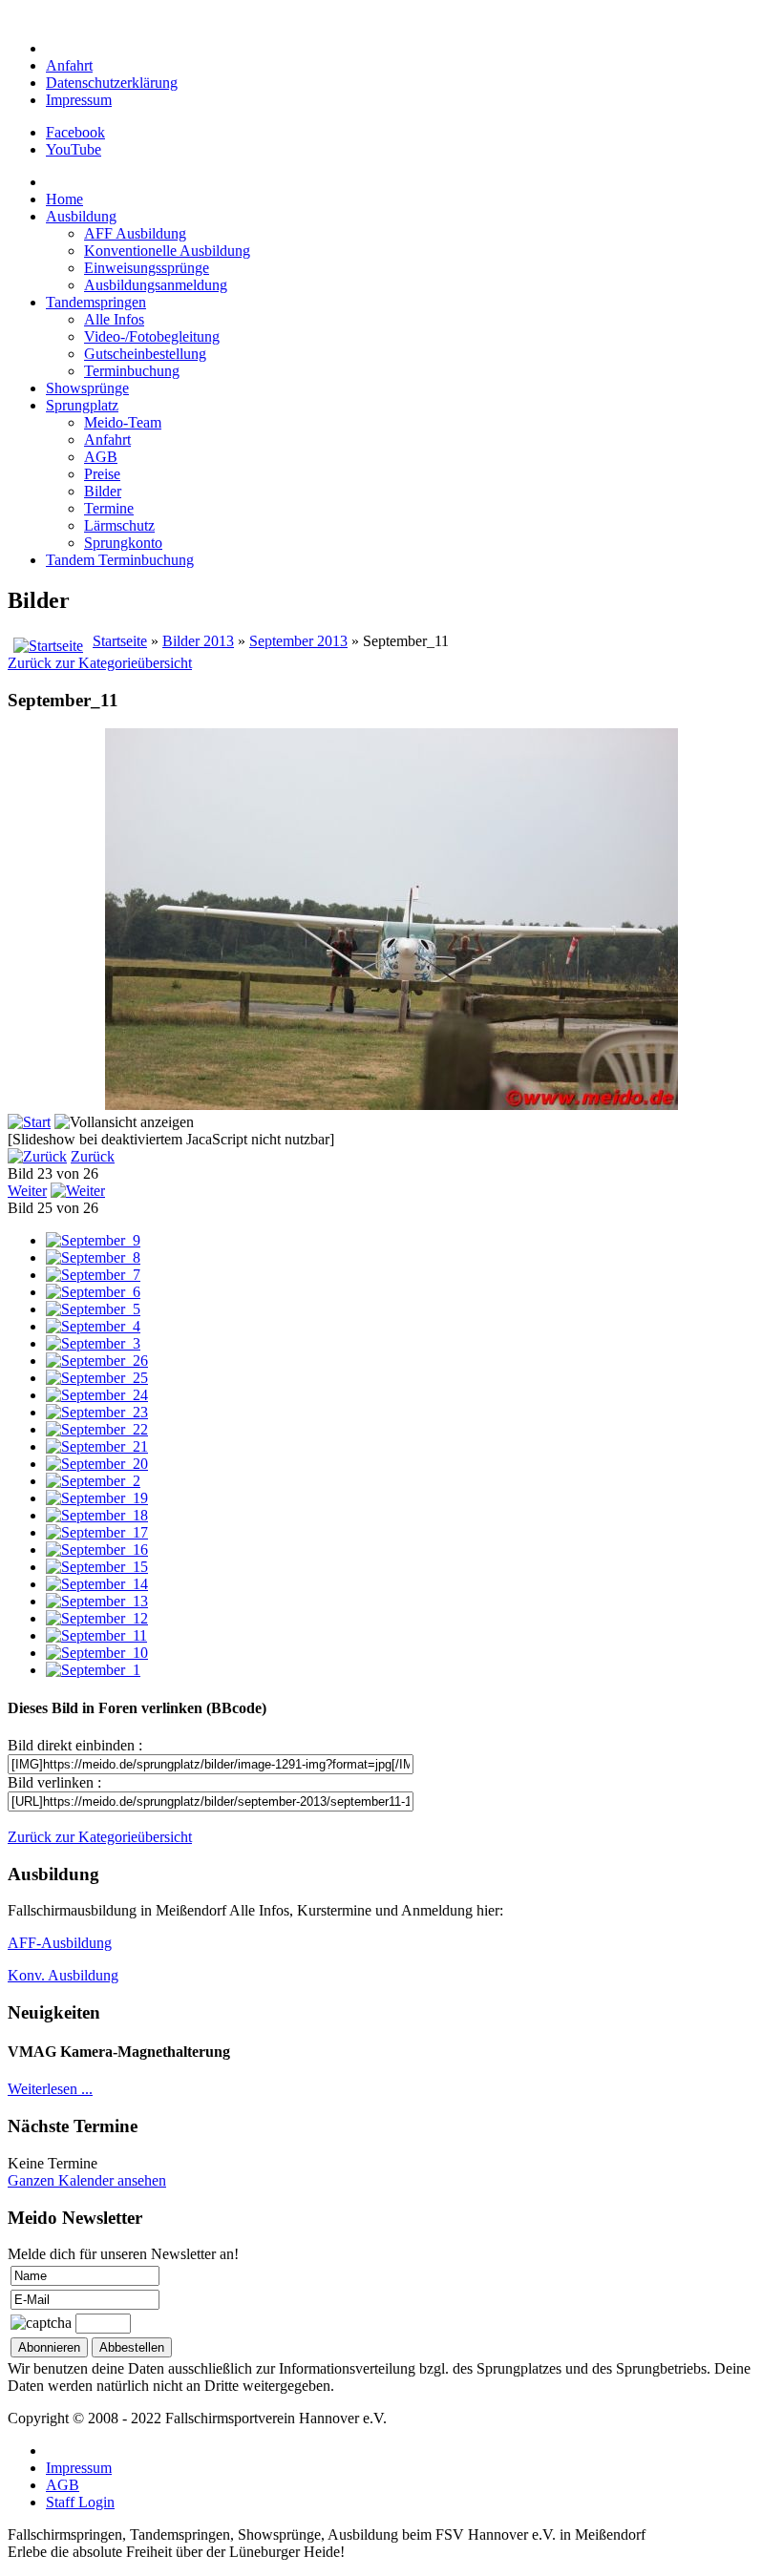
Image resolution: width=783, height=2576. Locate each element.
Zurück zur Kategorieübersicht (100, 663)
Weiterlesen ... (50, 2089)
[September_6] (93, 1292)
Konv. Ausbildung (63, 1975)
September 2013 (298, 641)
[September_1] (93, 1670)
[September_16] (97, 1550)
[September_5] (93, 1309)
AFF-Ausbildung (60, 1943)
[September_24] (97, 1395)
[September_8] (93, 1257)
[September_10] (97, 1653)
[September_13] (97, 1601)
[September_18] (97, 1515)
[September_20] (97, 1464)
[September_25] (97, 1378)
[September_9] (93, 1240)
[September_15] (97, 1567)
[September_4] (93, 1326)
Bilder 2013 (198, 641)
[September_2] (93, 1481)
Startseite (120, 641)
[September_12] (97, 1618)
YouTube (74, 149)
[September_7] (93, 1275)
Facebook (75, 132)
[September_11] (96, 1635)
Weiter (27, 1191)
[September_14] (97, 1584)
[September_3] (93, 1343)
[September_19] (97, 1498)
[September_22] (97, 1429)
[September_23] (97, 1412)
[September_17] (97, 1532)
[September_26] (97, 1361)
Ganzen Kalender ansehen (87, 2180)
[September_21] (97, 1446)
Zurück (93, 1156)
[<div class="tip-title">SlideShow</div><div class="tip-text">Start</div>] (29, 1122)
